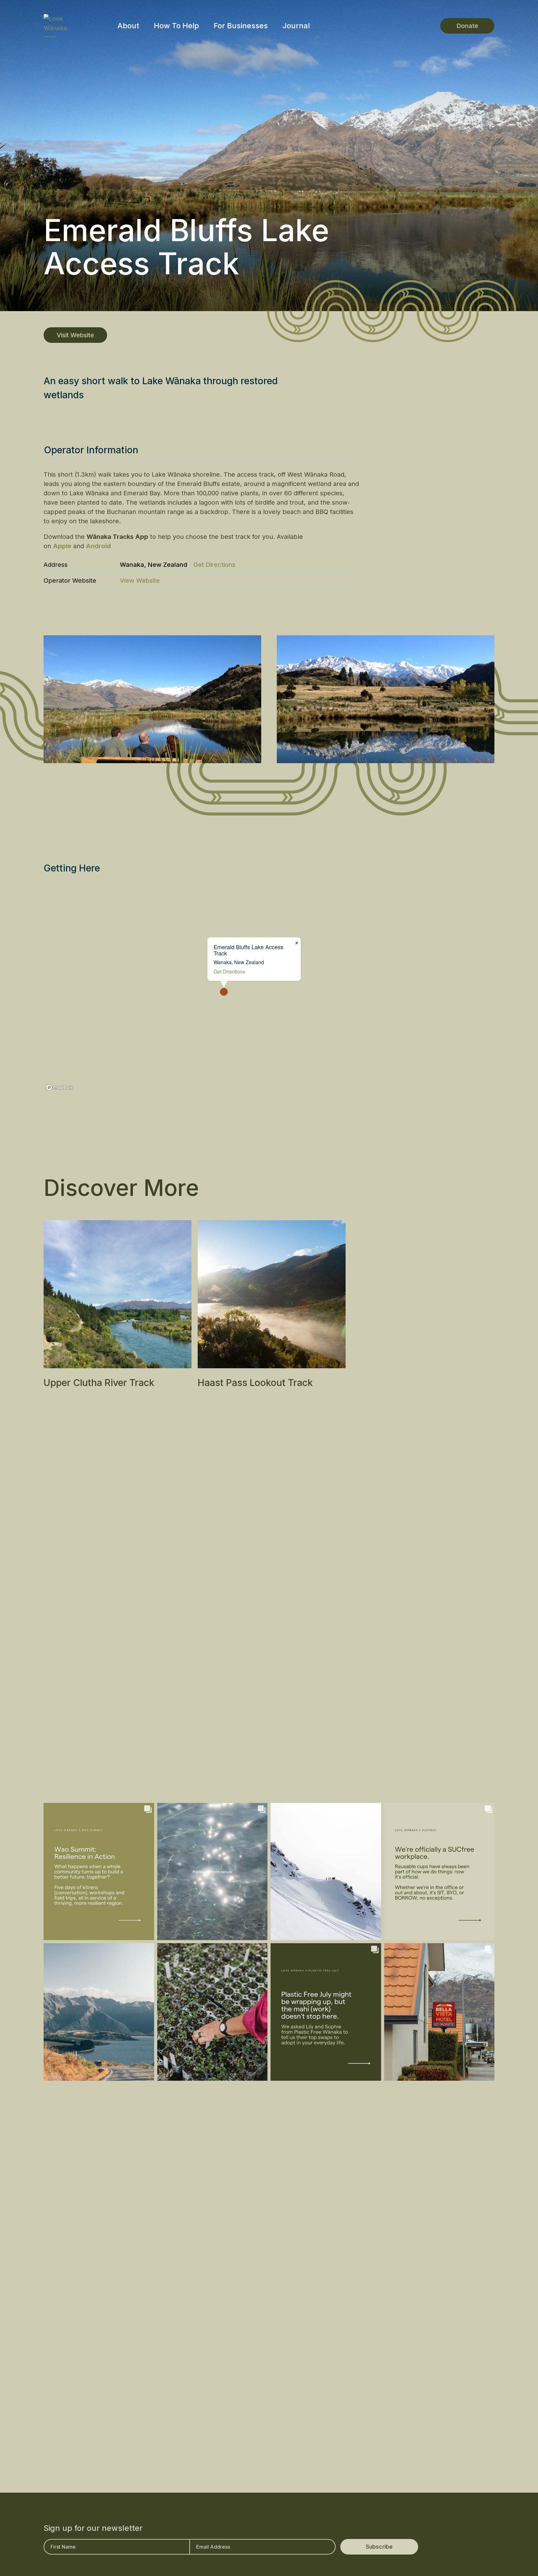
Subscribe (379, 2547)
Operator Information (91, 450)
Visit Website (75, 335)
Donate (467, 26)
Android (98, 546)
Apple (62, 546)
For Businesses (241, 26)
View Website (140, 581)
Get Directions (214, 565)
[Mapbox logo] (59, 1087)
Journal (296, 26)
